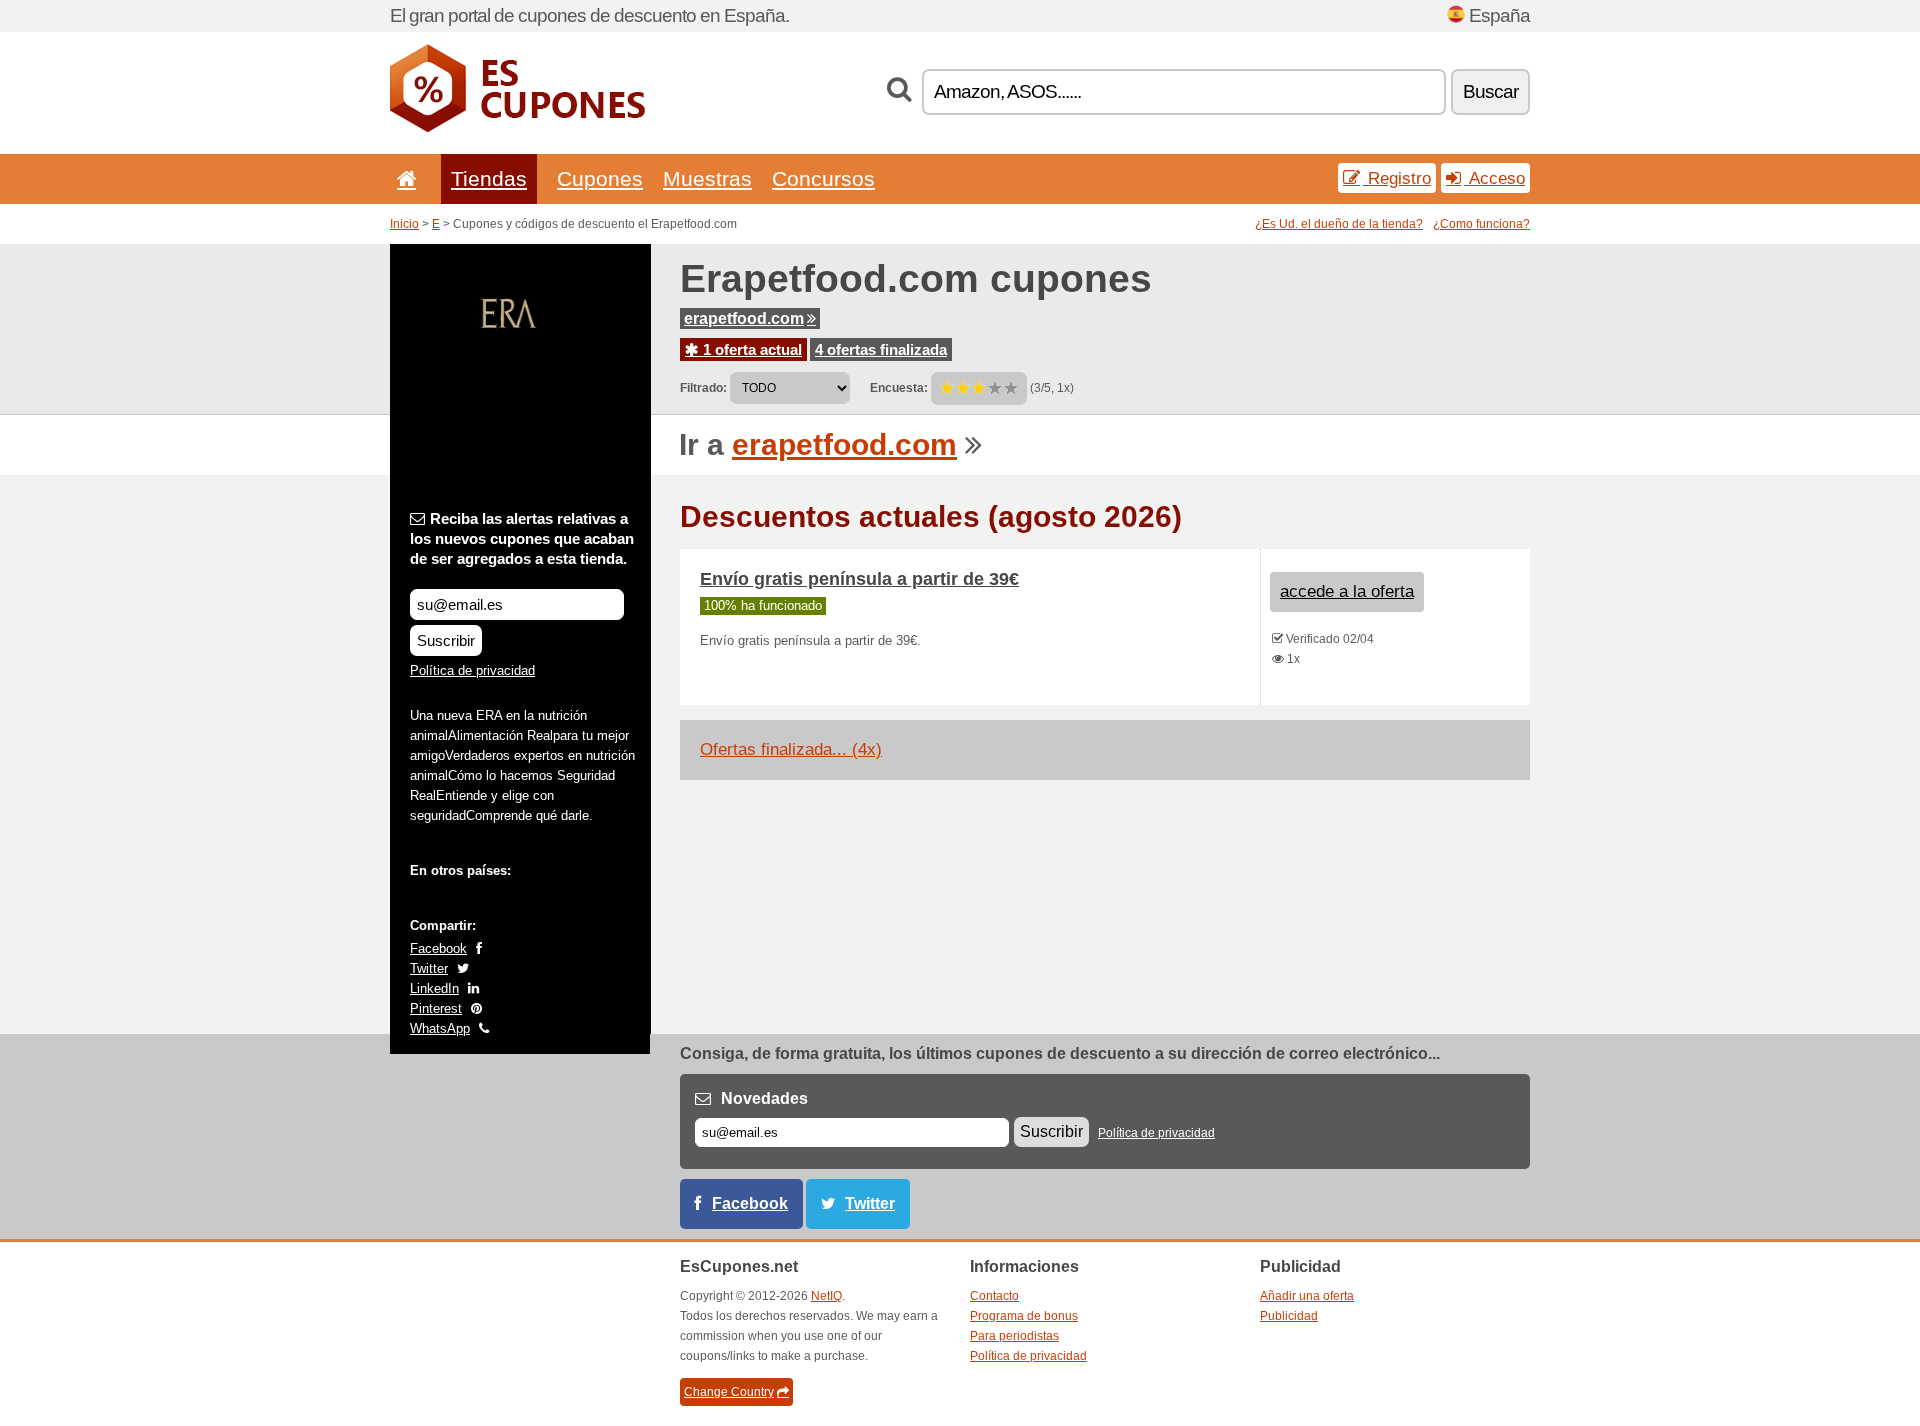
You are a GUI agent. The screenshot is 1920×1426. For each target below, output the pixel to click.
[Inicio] (403, 178)
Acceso (1494, 178)
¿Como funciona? (1481, 224)
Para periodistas (1014, 1336)
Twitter (429, 968)
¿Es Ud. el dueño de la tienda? (1339, 224)
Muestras (707, 178)
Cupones (600, 178)
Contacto (994, 1296)
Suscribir (446, 640)
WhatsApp (440, 1028)
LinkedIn (434, 988)
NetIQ (826, 1296)
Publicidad (1289, 1316)
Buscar (1490, 91)
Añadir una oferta (1307, 1296)
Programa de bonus (1024, 1316)
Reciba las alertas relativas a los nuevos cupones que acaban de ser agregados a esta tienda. (522, 538)
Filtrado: (703, 388)
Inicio (404, 224)
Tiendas (489, 178)
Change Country (729, 1392)
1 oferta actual (750, 349)
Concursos (823, 178)
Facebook (438, 948)
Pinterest (436, 1008)
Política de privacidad (472, 670)
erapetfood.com (744, 318)
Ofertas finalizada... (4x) (791, 749)
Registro (1397, 178)
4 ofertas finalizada (881, 349)
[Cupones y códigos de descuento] (517, 128)
